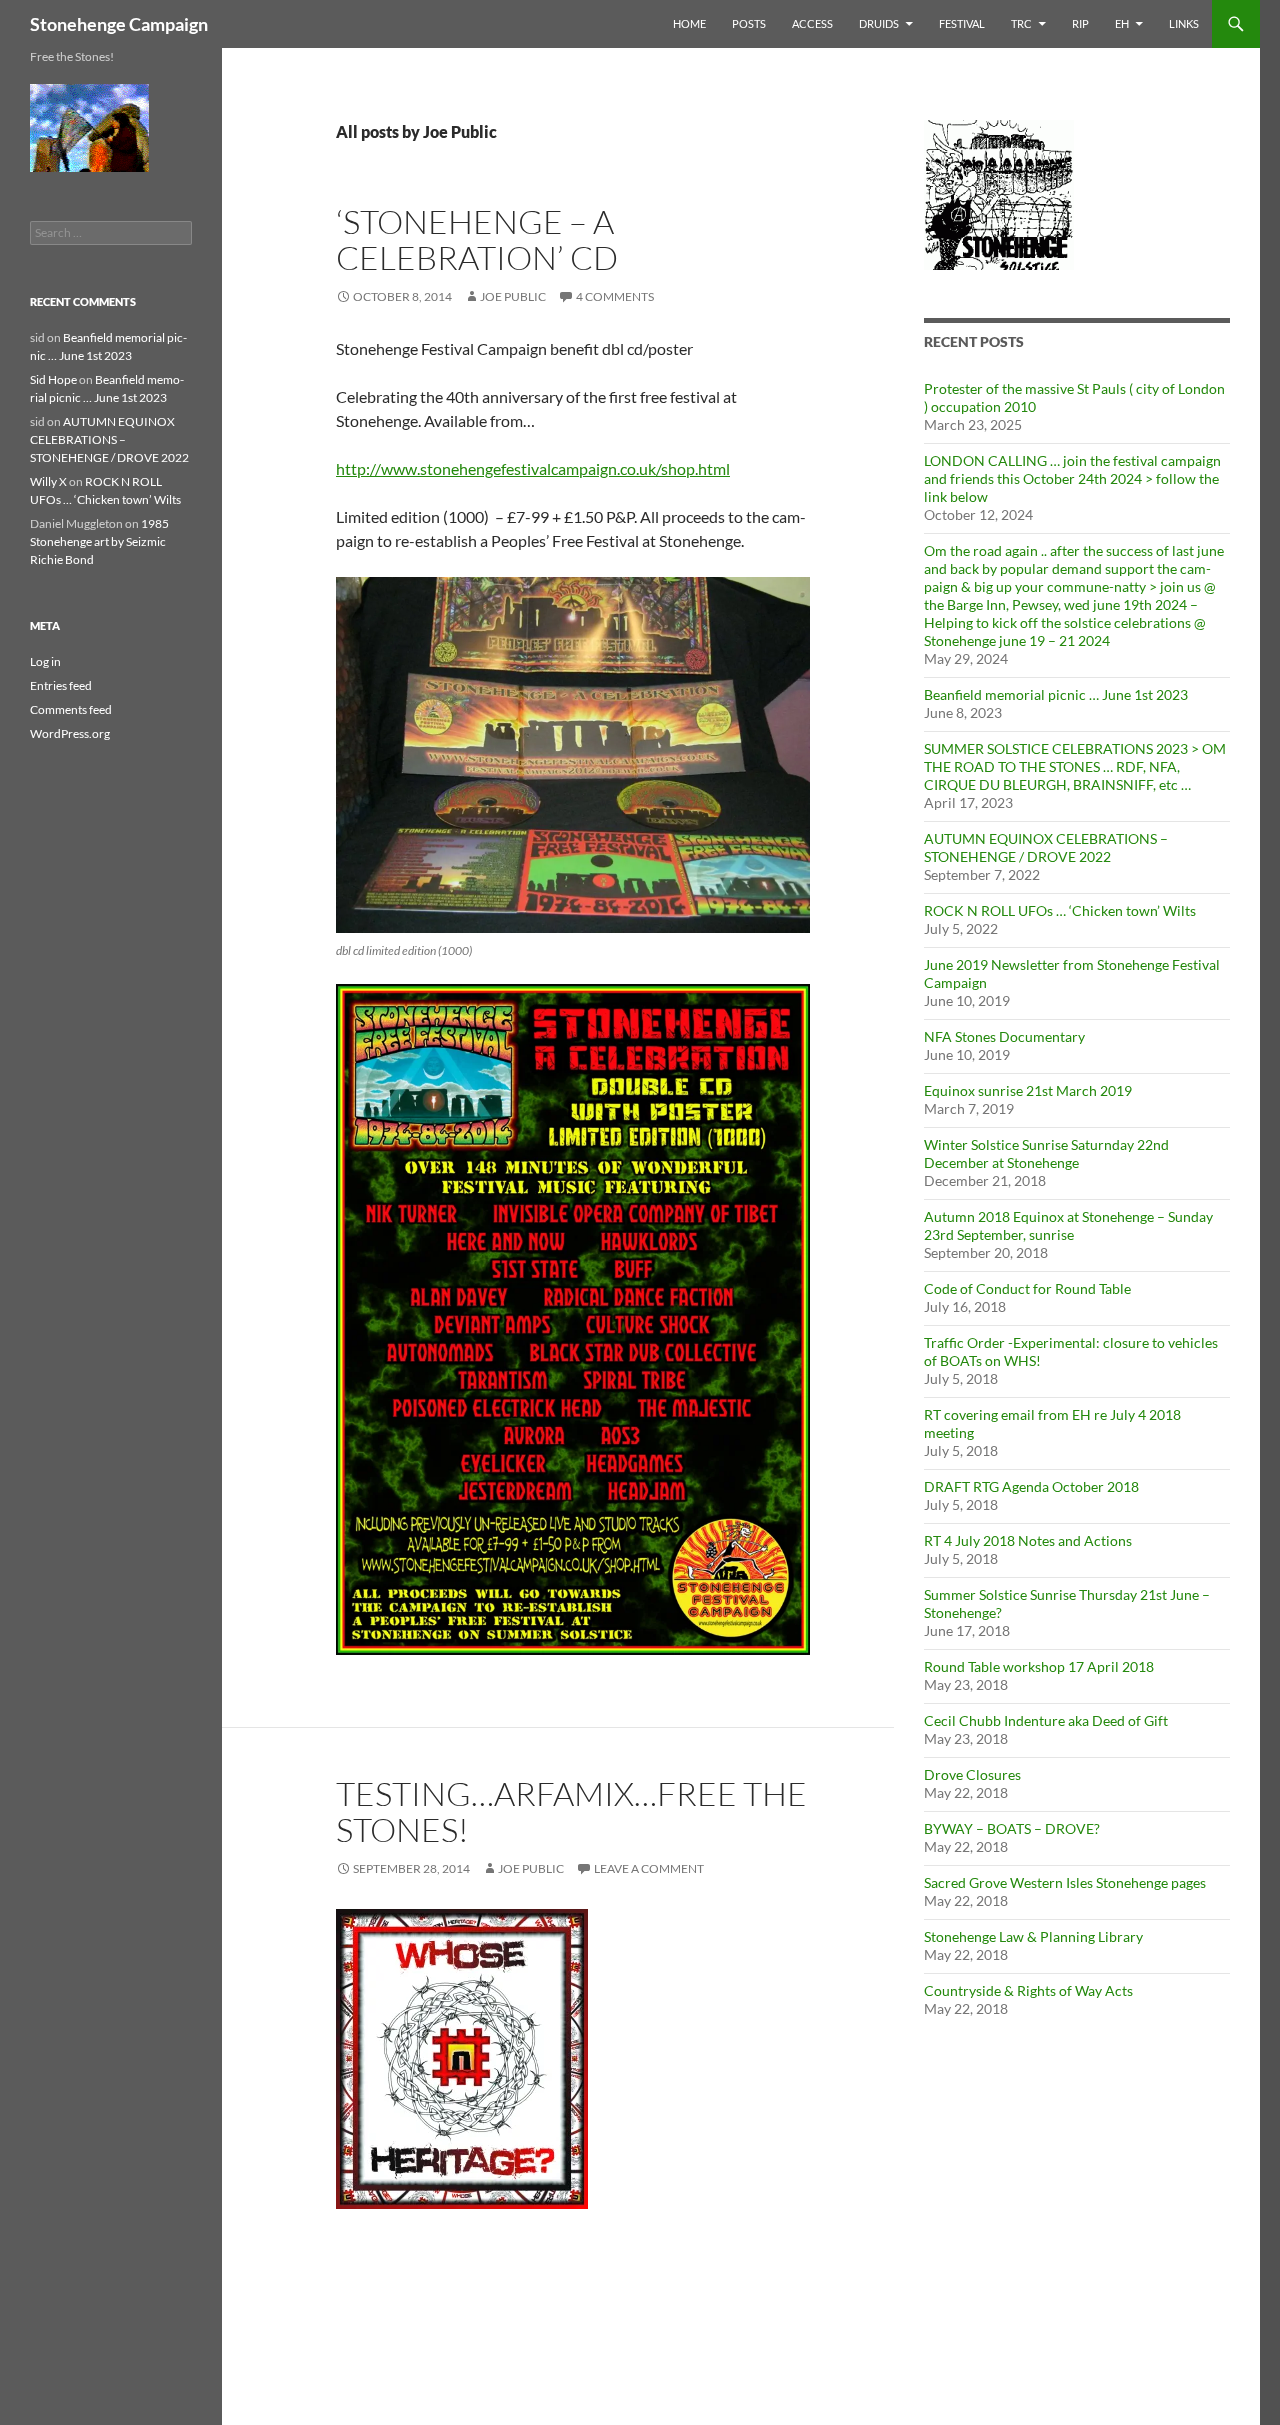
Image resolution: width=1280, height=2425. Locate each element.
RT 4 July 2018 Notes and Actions (1028, 1540)
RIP (1080, 23)
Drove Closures (972, 1774)
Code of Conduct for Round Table (1027, 1288)
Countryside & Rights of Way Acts (1028, 1990)
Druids (879, 23)
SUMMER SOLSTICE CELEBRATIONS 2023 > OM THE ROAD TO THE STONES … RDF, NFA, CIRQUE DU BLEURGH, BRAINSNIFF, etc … (1075, 766)
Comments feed (71, 709)
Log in (45, 661)
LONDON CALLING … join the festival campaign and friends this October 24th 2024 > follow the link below (1072, 478)
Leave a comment (649, 1868)
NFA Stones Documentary (1004, 1036)
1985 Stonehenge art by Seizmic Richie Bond (99, 541)
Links (1184, 23)
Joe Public (513, 296)
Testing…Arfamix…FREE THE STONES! (571, 1811)
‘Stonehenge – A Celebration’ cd (477, 239)
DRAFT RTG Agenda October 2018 (1031, 1486)
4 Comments (615, 296)
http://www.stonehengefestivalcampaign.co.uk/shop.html (533, 468)
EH (1122, 23)
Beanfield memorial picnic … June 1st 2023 (1056, 694)
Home (689, 23)
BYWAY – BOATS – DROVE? (1012, 1828)
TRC (1021, 23)
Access (812, 23)
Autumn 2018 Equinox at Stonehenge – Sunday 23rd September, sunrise (1068, 1225)
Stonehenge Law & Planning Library (1033, 1936)
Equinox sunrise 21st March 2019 (1028, 1090)
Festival (962, 23)
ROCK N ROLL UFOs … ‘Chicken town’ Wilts (1060, 910)
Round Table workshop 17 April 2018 (1039, 1666)
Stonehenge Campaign (119, 24)
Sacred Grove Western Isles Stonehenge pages (1065, 1882)
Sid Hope (53, 379)
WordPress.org (70, 733)
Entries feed (61, 685)
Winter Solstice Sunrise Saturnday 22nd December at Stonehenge (1046, 1153)
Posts (749, 23)
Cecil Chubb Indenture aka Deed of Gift (1046, 1720)
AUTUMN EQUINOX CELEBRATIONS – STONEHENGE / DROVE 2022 (1046, 847)
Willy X (48, 481)
